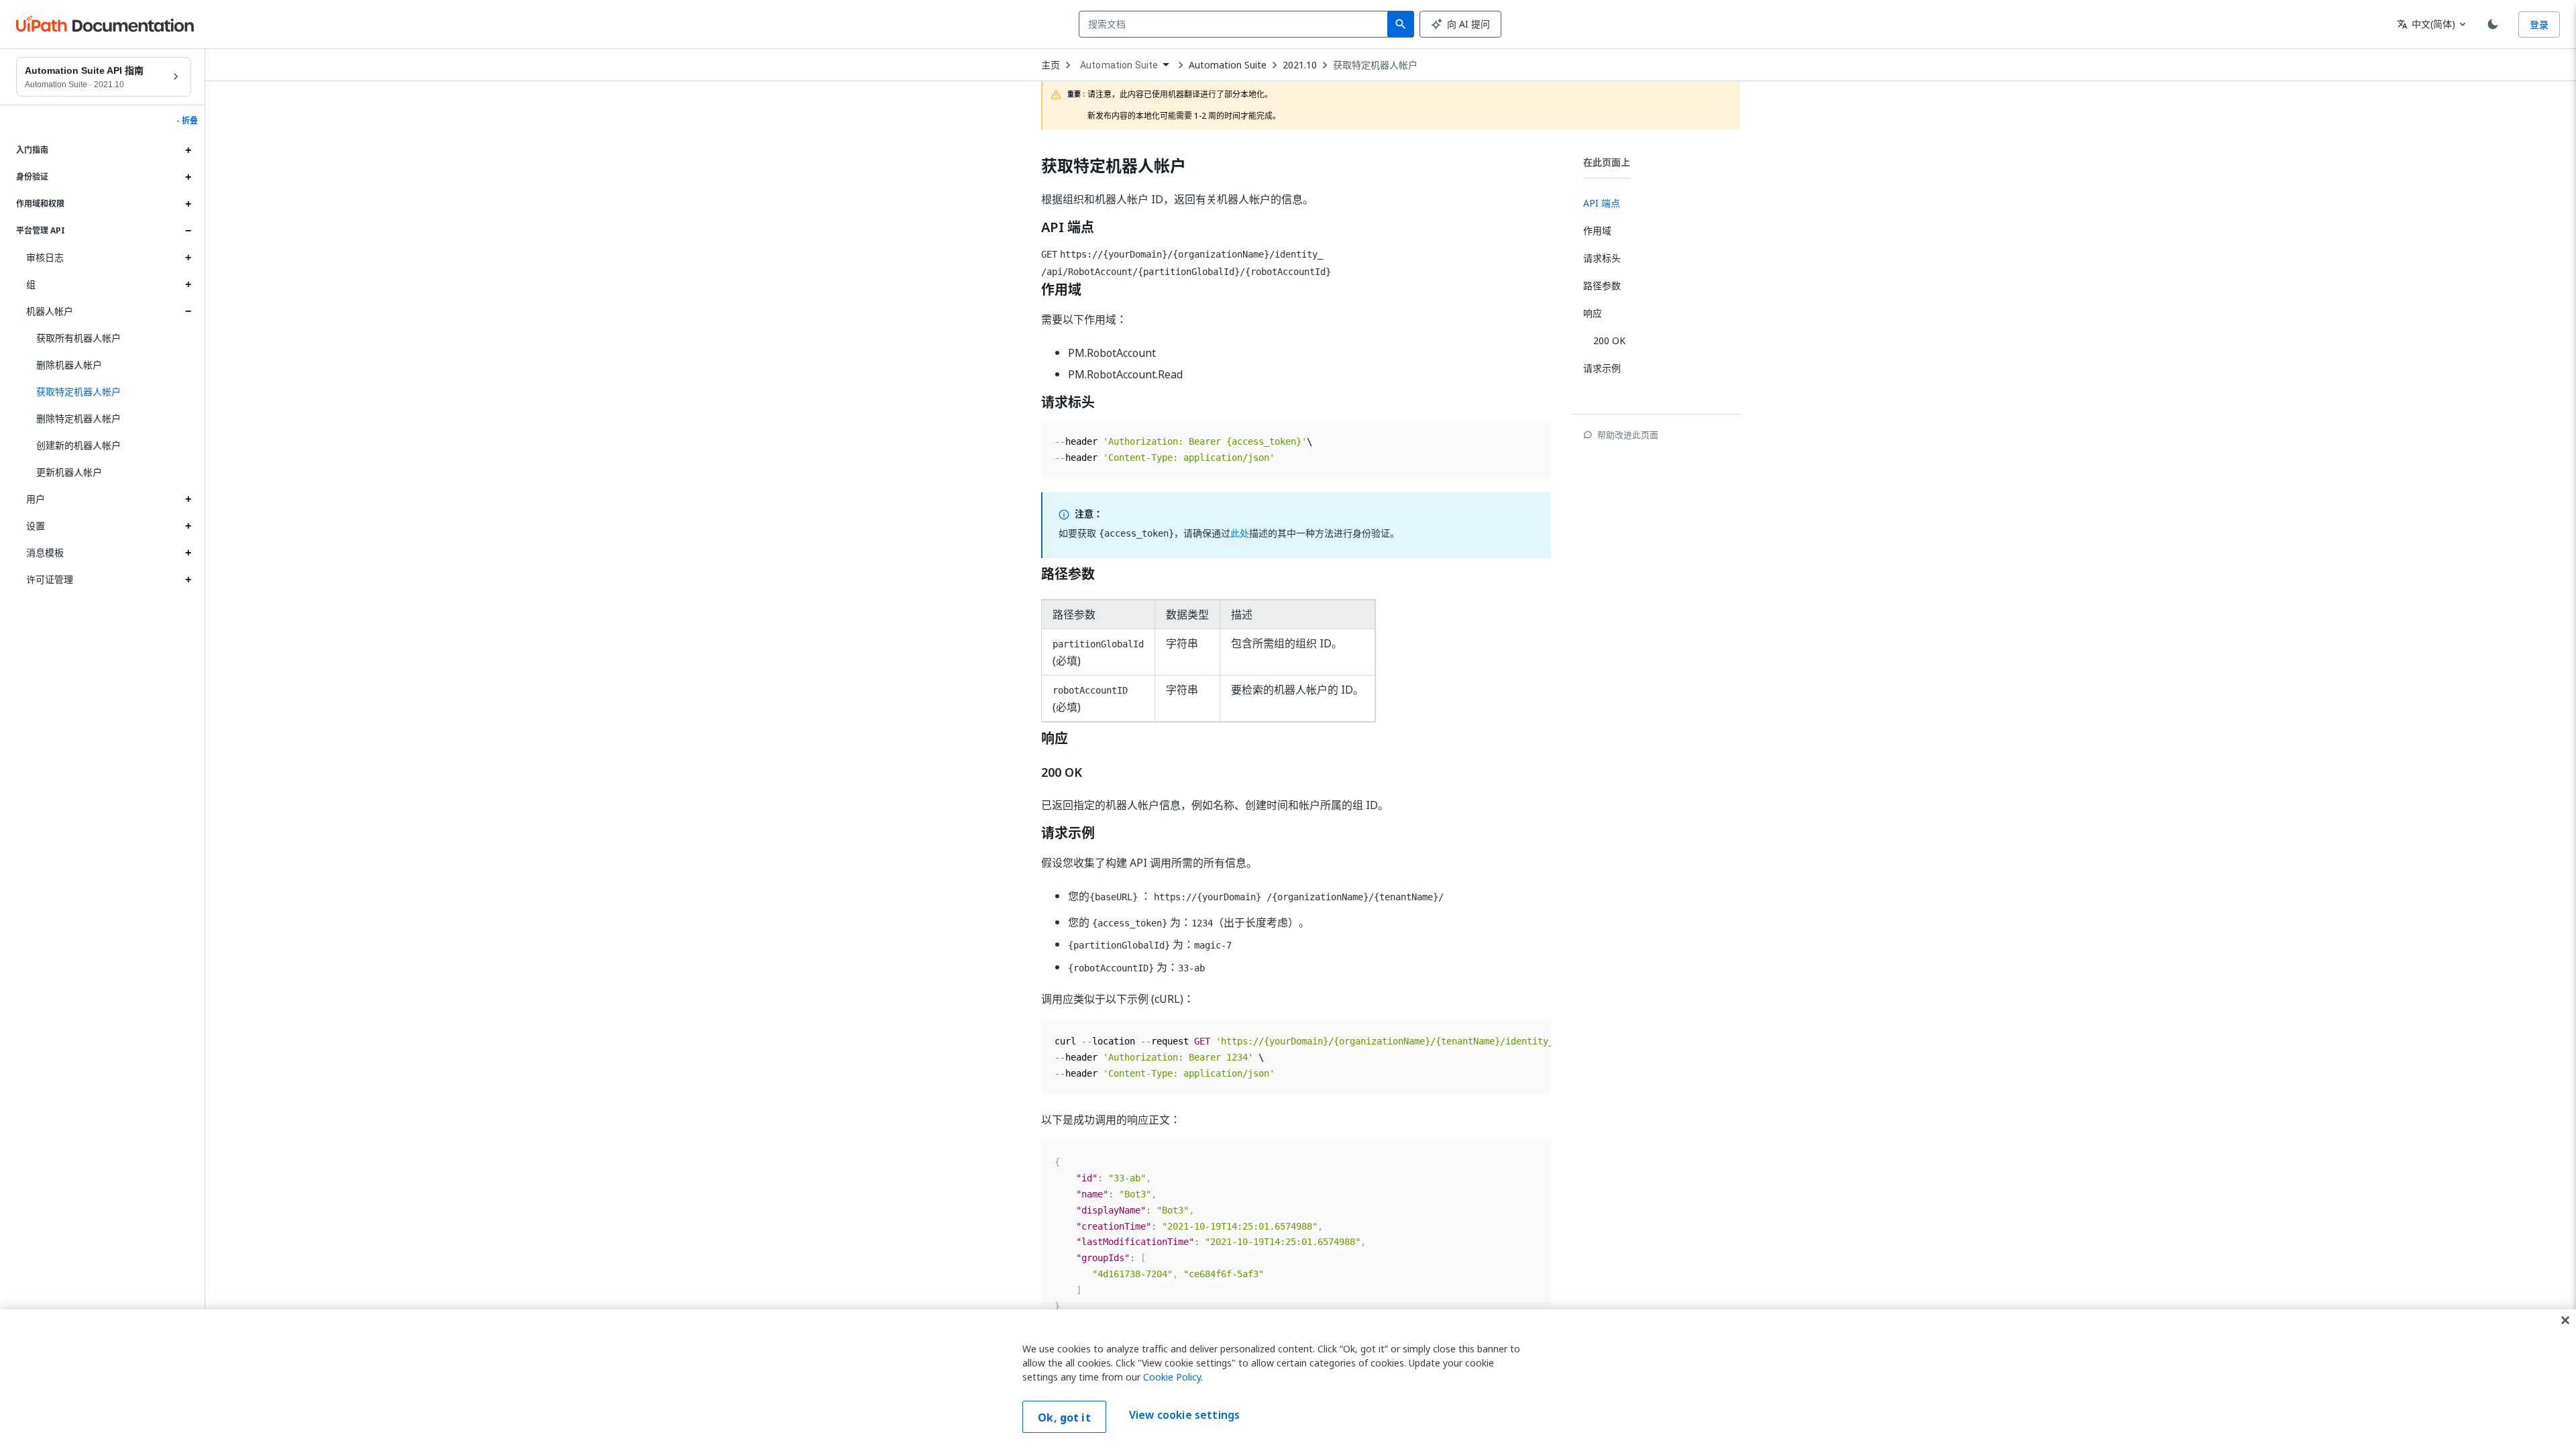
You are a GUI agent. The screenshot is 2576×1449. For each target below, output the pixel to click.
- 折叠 (187, 121)
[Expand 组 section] (188, 284)
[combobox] (1236, 24)
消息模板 (45, 552)
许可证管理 (50, 579)
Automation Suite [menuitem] (1119, 65)
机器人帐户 (50, 311)
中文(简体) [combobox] (2426, 24)
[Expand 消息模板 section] (188, 553)
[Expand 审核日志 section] (188, 258)
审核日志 (45, 257)
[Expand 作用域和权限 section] (188, 204)
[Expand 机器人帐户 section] (188, 311)
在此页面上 (1607, 162)
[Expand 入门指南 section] (188, 150)
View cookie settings (1184, 1415)
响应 (1055, 739)
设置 (36, 526)
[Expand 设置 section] (188, 526)
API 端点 (1068, 227)
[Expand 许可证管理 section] (188, 580)
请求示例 (1068, 833)
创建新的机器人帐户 (78, 445)
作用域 (1061, 290)
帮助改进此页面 (1628, 435)
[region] (1288, 1379)
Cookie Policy (1172, 1377)
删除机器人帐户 (69, 365)
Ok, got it (1064, 1417)
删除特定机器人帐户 (78, 418)
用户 (36, 499)
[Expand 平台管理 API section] (188, 231)
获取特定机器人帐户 (1375, 65)
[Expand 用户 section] (188, 499)
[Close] (2565, 1320)
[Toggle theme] (2493, 24)
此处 (1240, 533)
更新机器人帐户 (69, 472)
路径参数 (1068, 574)
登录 (2539, 24)
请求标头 (1068, 402)
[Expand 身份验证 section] (188, 177)
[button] (109, 392)
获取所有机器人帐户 (78, 338)
